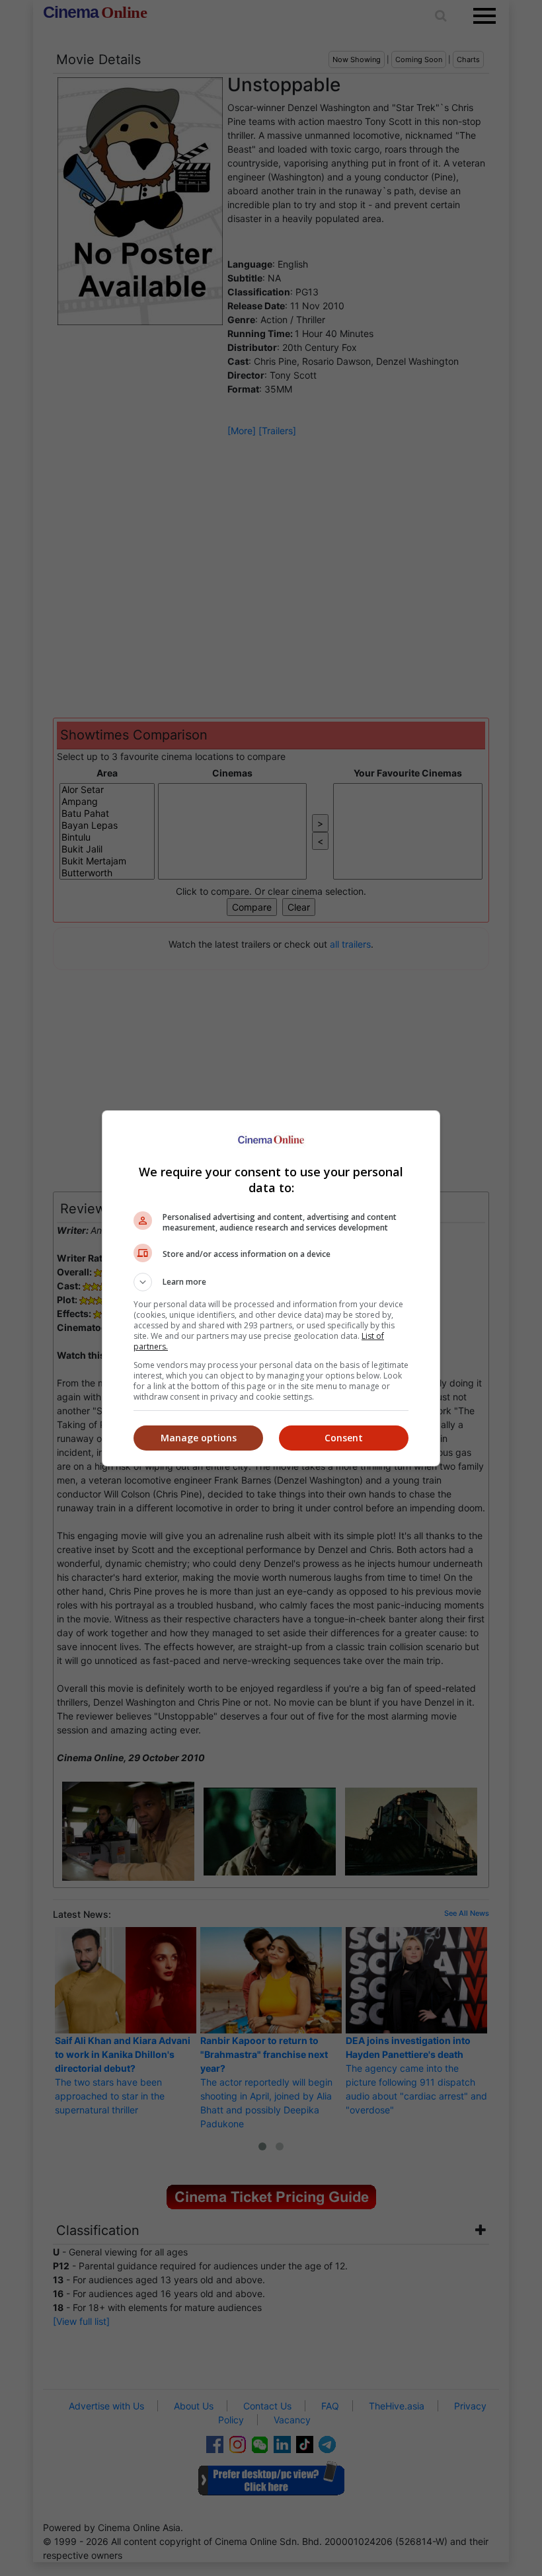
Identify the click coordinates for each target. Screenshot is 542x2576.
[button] (271, 1282)
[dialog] (271, 1288)
